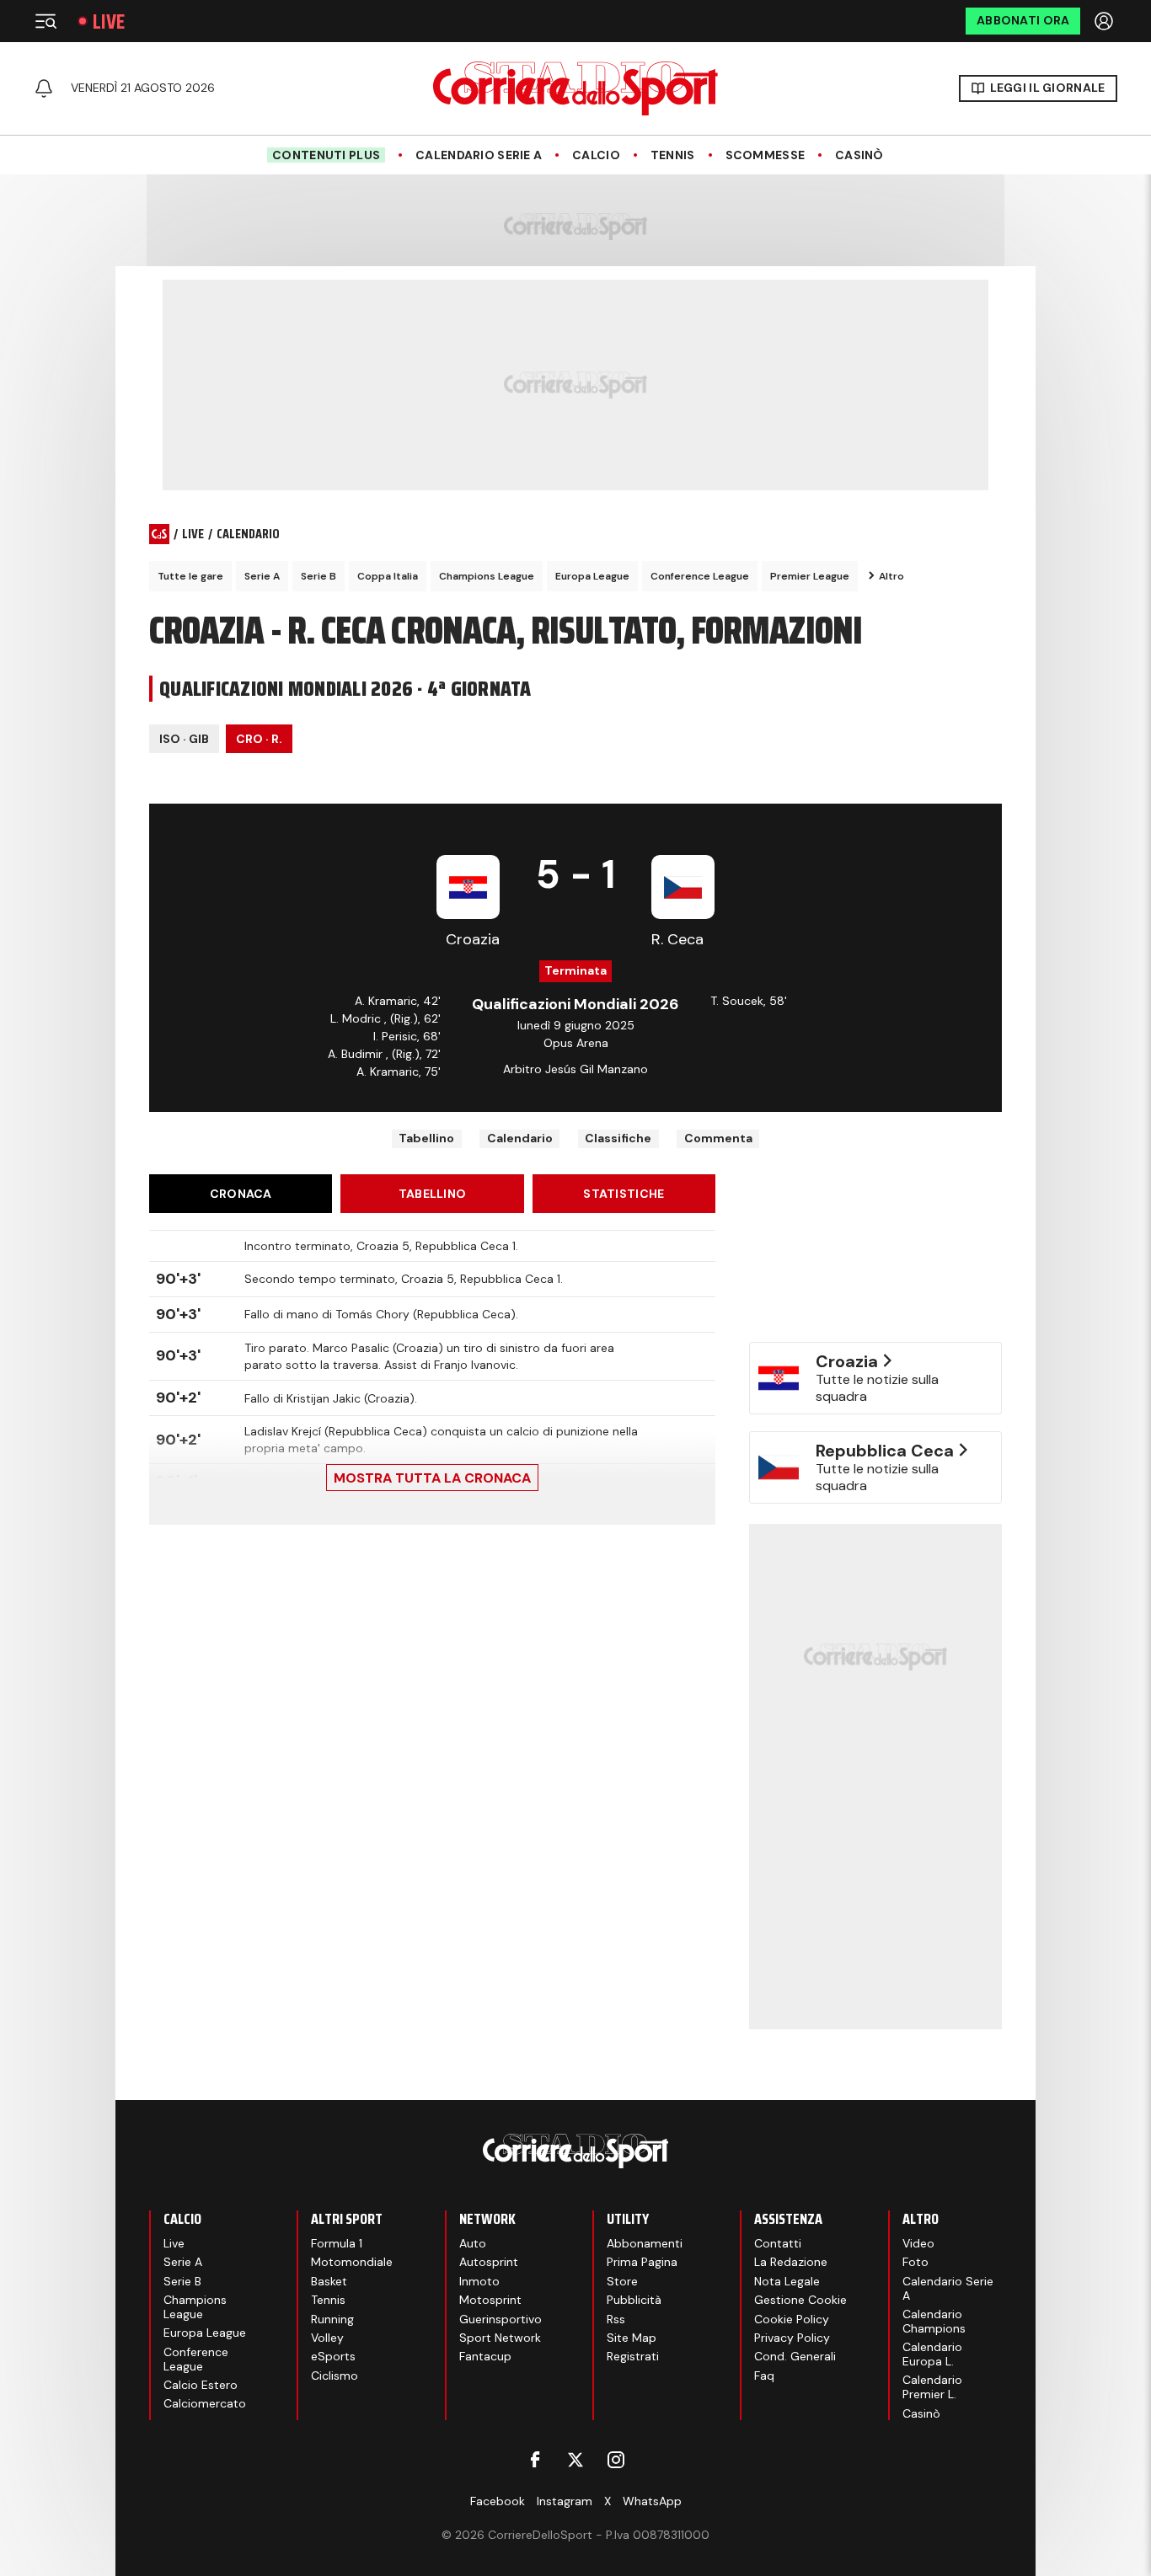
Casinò (859, 155)
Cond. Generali (795, 2356)
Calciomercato (205, 2403)
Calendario (520, 1138)
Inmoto (479, 2281)
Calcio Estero (201, 2385)
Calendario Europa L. (932, 2354)
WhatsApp (652, 2501)
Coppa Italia (388, 576)
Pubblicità (634, 2300)
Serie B (319, 576)
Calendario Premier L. (932, 2387)
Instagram (565, 2501)
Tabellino (426, 1138)
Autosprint (489, 2262)
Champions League (487, 576)
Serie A (262, 576)
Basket (329, 2281)
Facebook (498, 2501)
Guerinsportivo (501, 2319)
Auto (473, 2243)
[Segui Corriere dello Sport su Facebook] (535, 2460)
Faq (764, 2376)
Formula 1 (337, 2243)
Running (332, 2319)
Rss (616, 2319)
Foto (915, 2262)
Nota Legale (787, 2281)
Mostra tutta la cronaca (432, 1478)
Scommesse (766, 155)
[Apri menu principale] (46, 21)
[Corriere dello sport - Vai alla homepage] (575, 88)
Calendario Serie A (479, 155)
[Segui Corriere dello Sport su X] (575, 2460)
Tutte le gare (190, 576)
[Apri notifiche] (44, 88)
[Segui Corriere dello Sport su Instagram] (616, 2460)
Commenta (718, 1138)
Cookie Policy (792, 2319)
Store (622, 2281)
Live (109, 21)
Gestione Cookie (800, 2300)
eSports (333, 2356)
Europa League (592, 576)
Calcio (596, 155)
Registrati (633, 2356)
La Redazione (791, 2262)
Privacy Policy (792, 2338)
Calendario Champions (934, 2321)
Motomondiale (352, 2262)
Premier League (810, 576)
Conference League (700, 576)
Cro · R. (259, 739)
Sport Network (500, 2338)
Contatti (778, 2243)
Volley (327, 2338)
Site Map (632, 2338)
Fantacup (485, 2356)
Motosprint (490, 2300)
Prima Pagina (642, 2262)
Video (918, 2243)
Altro (891, 576)
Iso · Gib (184, 739)
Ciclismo (335, 2376)
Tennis (673, 155)
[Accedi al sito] (1105, 21)
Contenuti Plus (326, 155)
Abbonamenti (645, 2243)
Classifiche (618, 1138)
